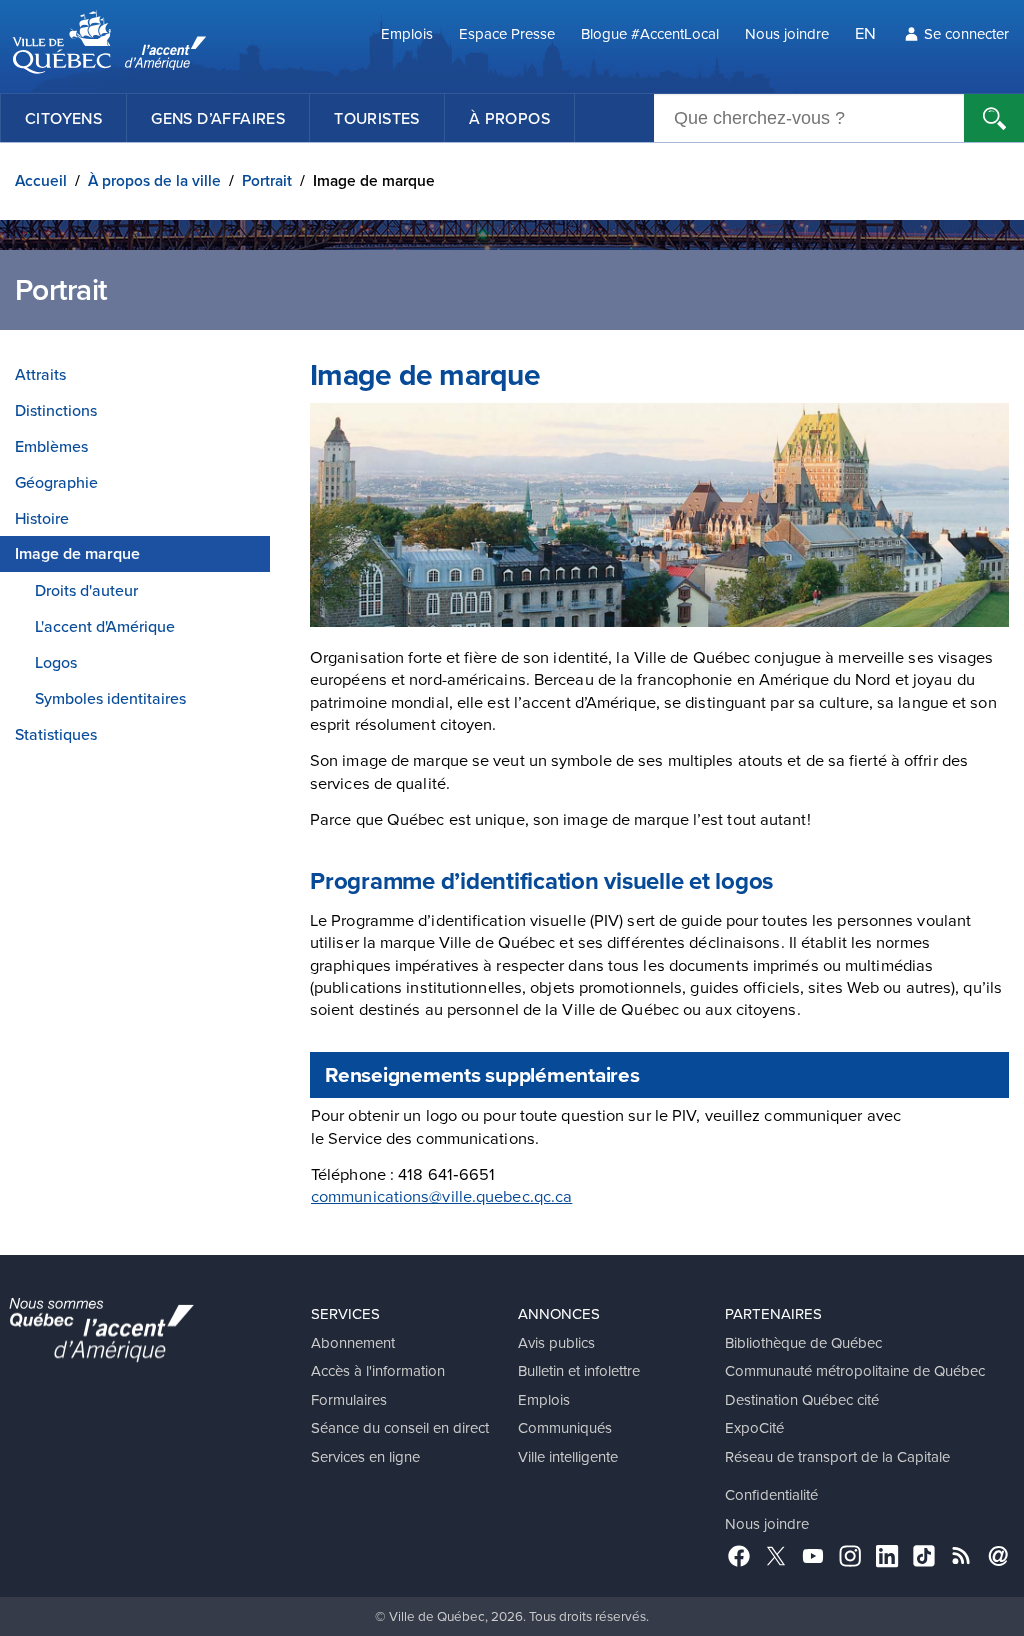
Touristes (377, 118)
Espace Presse (507, 33)
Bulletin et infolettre (579, 1370)
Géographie (56, 482)
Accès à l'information (378, 1370)
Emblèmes (51, 446)
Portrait (267, 180)
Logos (56, 662)
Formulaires (349, 1399)
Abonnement (353, 1342)
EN (865, 32)
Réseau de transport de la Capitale (837, 1456)
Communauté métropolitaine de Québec (855, 1370)
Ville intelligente (568, 1456)
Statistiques (56, 734)
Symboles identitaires (110, 698)
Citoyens (63, 118)
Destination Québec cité (802, 1399)
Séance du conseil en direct (400, 1427)
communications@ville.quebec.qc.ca (441, 1195)
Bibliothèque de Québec (803, 1342)
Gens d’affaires (218, 118)
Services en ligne (365, 1456)
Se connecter (966, 33)
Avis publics (556, 1342)
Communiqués (565, 1427)
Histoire (42, 518)
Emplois (407, 33)
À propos (509, 118)
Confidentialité (771, 1494)
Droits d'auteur (86, 590)
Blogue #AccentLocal (650, 33)
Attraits (40, 374)
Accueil (41, 180)
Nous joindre (787, 33)
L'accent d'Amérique (105, 626)
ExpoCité (754, 1427)
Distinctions (56, 410)
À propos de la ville (154, 180)
